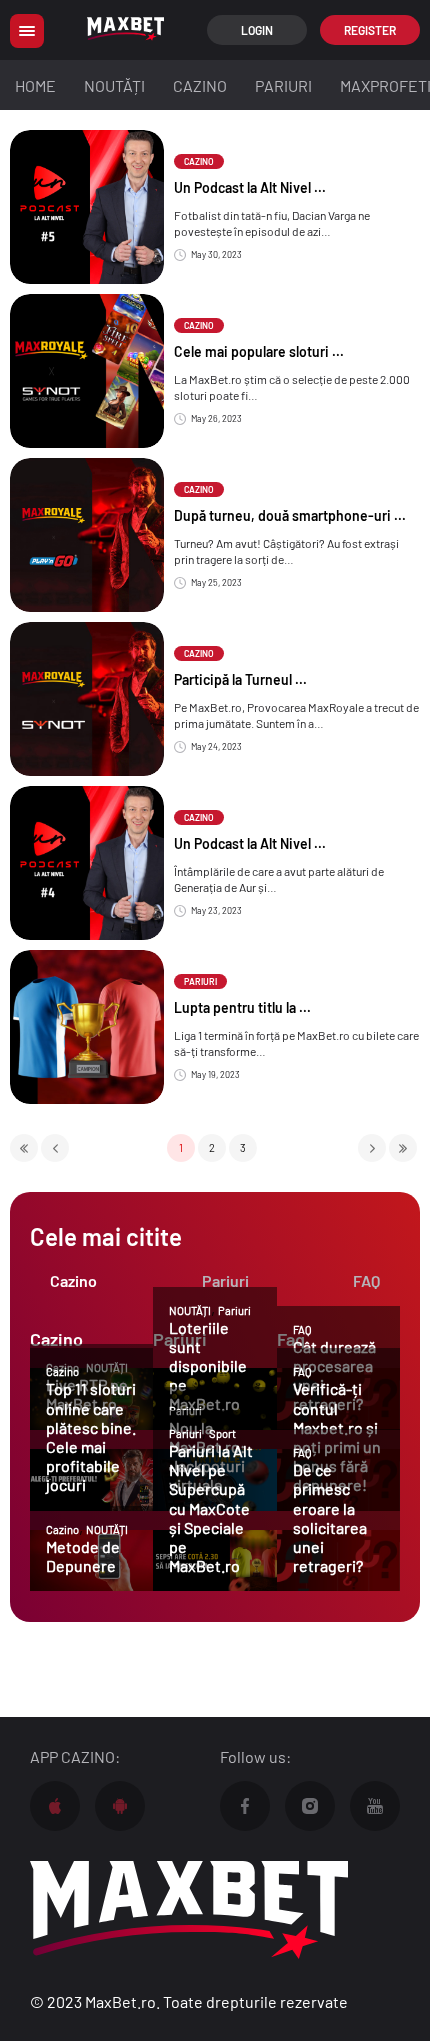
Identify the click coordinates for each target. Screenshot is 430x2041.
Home (35, 85)
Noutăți (114, 85)
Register (370, 30)
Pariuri (283, 85)
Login (257, 30)
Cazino (200, 85)
